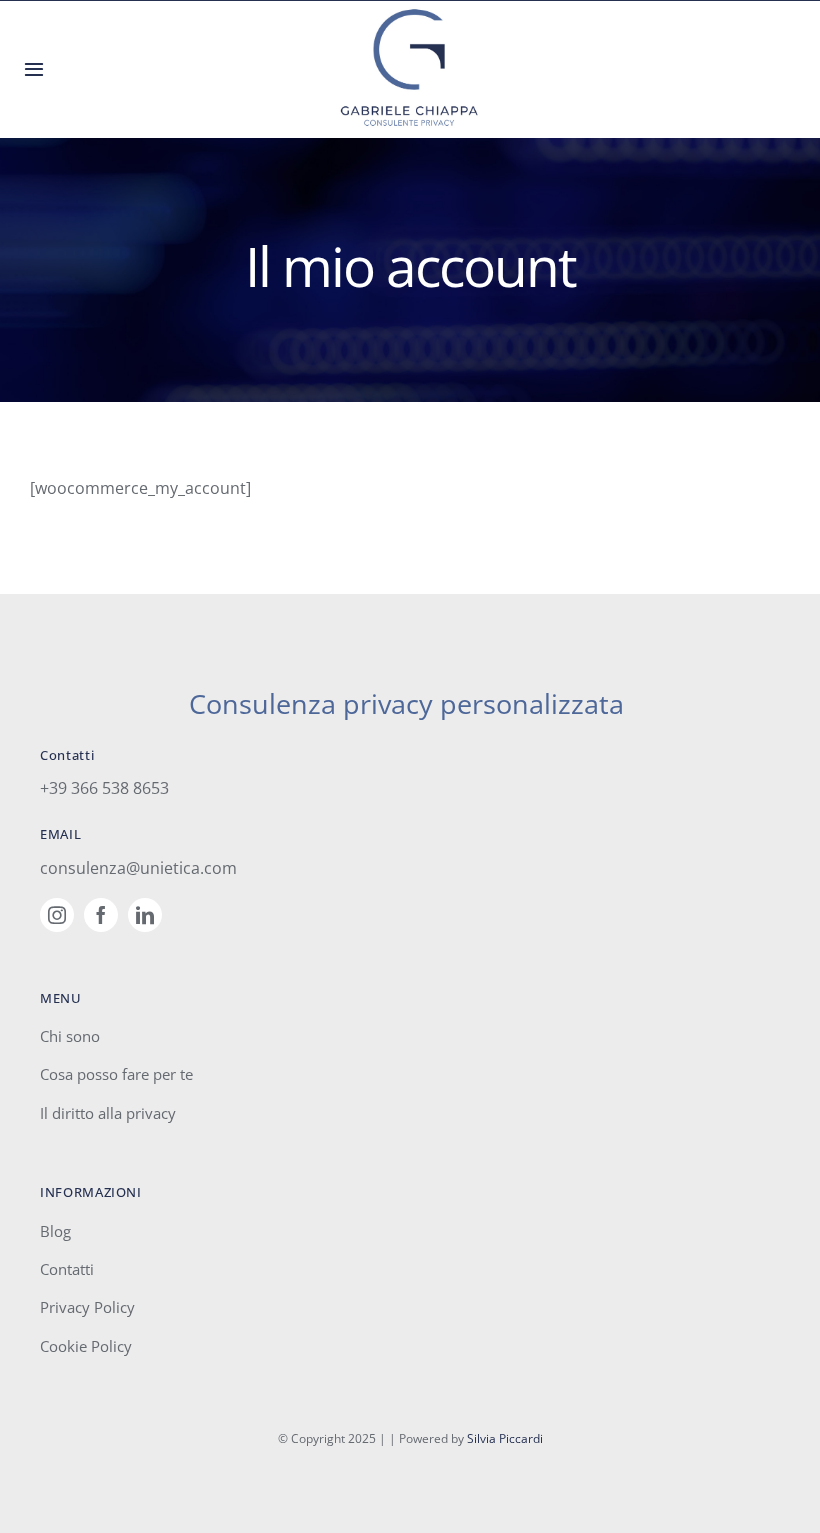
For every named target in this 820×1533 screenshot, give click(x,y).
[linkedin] (145, 915)
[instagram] (57, 915)
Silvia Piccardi (505, 1438)
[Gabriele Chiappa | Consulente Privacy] (409, 15)
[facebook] (101, 915)
